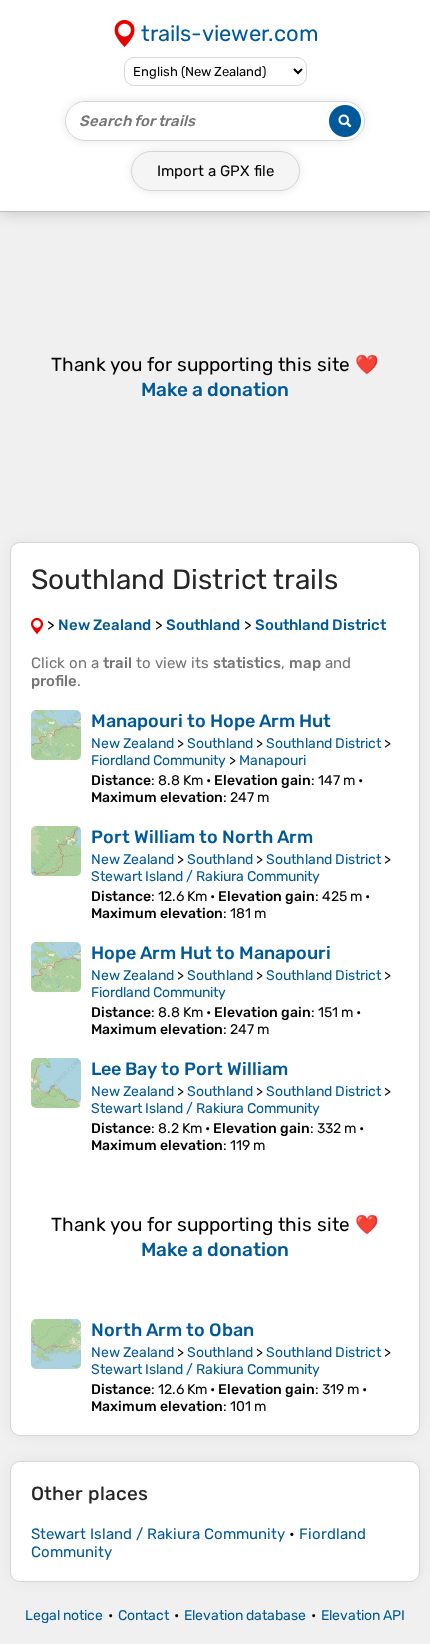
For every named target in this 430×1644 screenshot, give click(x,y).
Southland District (323, 743)
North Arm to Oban (172, 1330)
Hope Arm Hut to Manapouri (211, 953)
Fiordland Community (158, 760)
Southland (220, 743)
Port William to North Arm (202, 837)
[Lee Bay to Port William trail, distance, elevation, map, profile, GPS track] (56, 1106)
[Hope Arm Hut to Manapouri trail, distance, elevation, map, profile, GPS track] (56, 990)
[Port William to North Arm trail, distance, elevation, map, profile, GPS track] (56, 874)
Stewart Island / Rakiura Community (205, 876)
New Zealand (132, 743)
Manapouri (272, 760)
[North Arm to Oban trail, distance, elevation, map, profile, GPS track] (56, 1367)
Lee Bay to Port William (189, 1069)
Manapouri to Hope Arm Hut (211, 721)
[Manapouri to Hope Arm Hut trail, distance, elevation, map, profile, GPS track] (56, 758)
